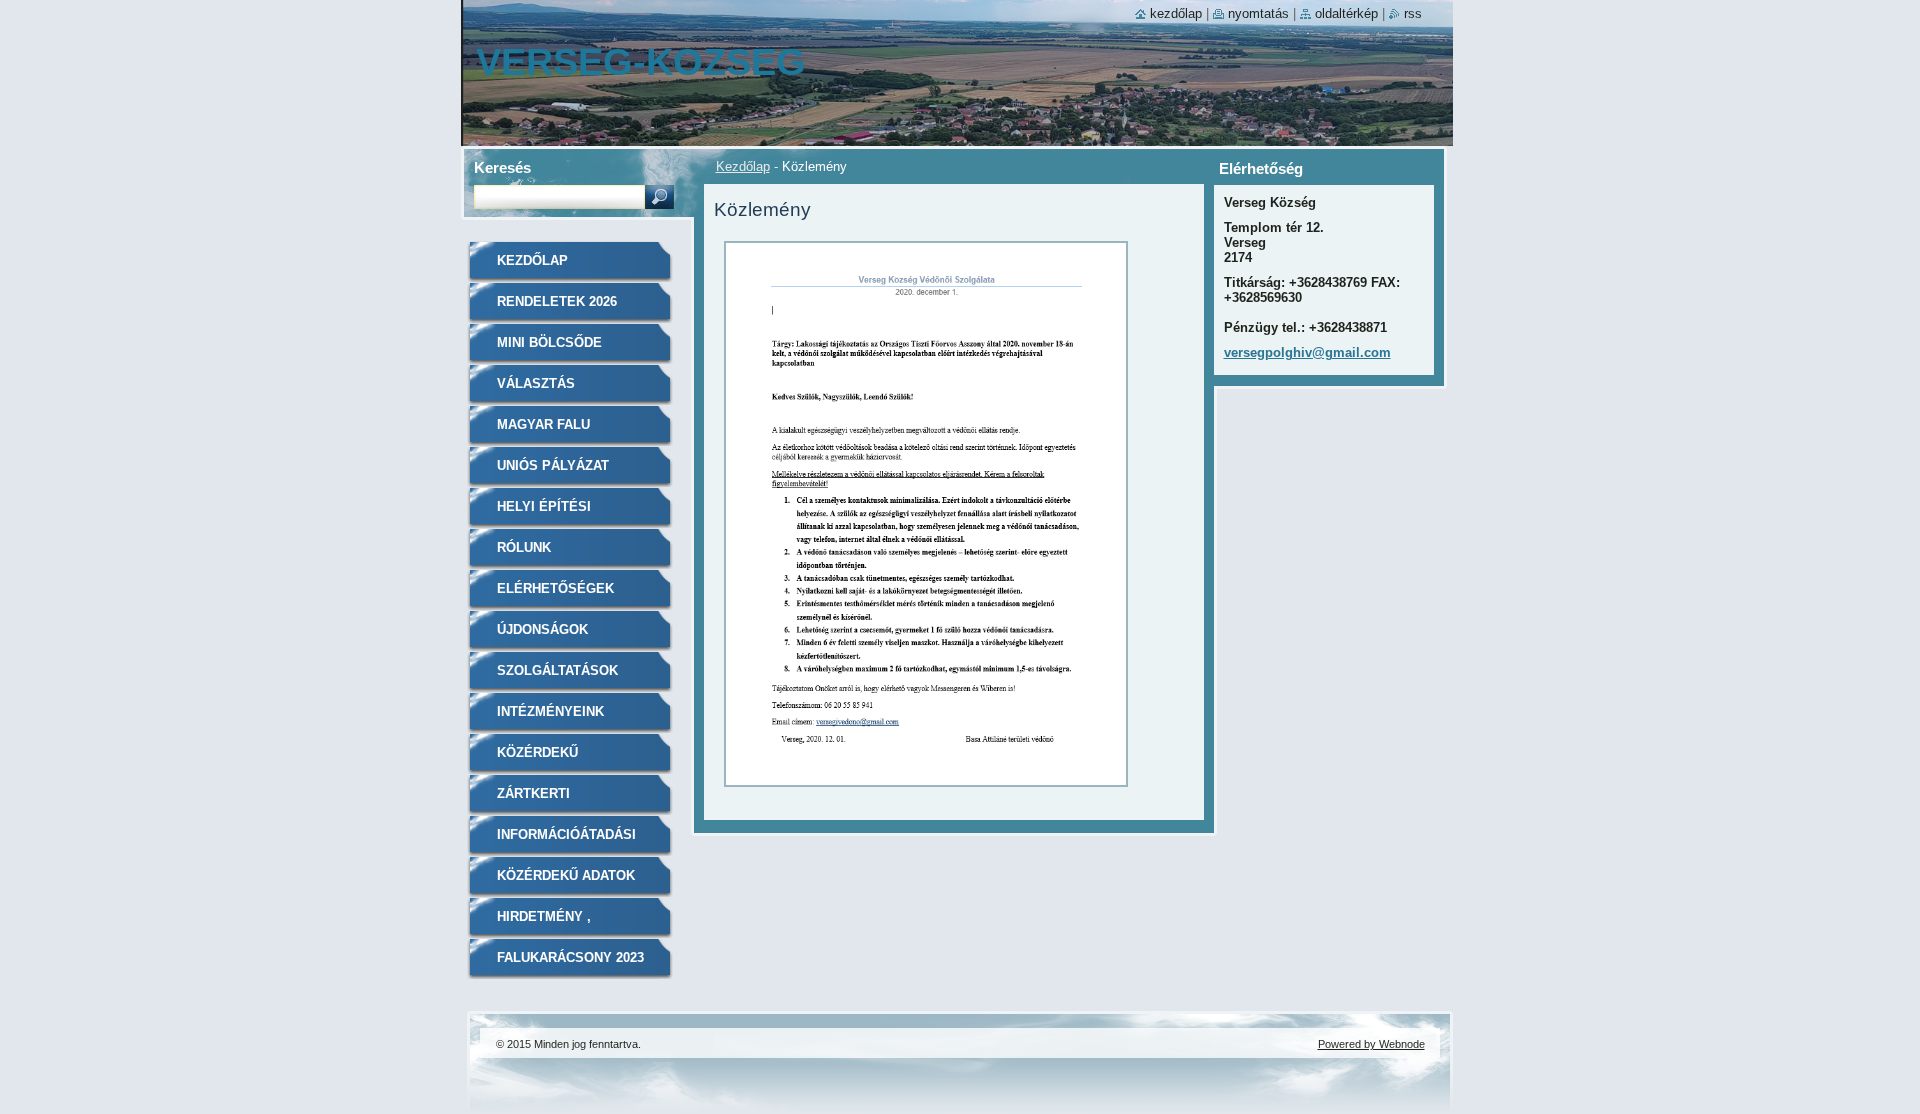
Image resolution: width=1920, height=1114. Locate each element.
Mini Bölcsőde (549, 342)
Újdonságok (542, 629)
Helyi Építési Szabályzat (544, 513)
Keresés (502, 167)
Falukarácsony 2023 (570, 957)
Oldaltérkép (1346, 13)
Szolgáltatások (557, 670)
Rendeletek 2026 (557, 301)
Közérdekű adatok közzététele (566, 882)
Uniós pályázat (553, 465)
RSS (1413, 13)
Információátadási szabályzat (566, 841)
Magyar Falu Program (543, 431)
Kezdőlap (743, 166)
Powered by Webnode (1371, 1044)
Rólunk (524, 547)
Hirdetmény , (544, 916)
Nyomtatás (1258, 13)
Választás (536, 383)
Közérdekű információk (543, 759)
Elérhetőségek (555, 588)
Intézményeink (550, 711)
